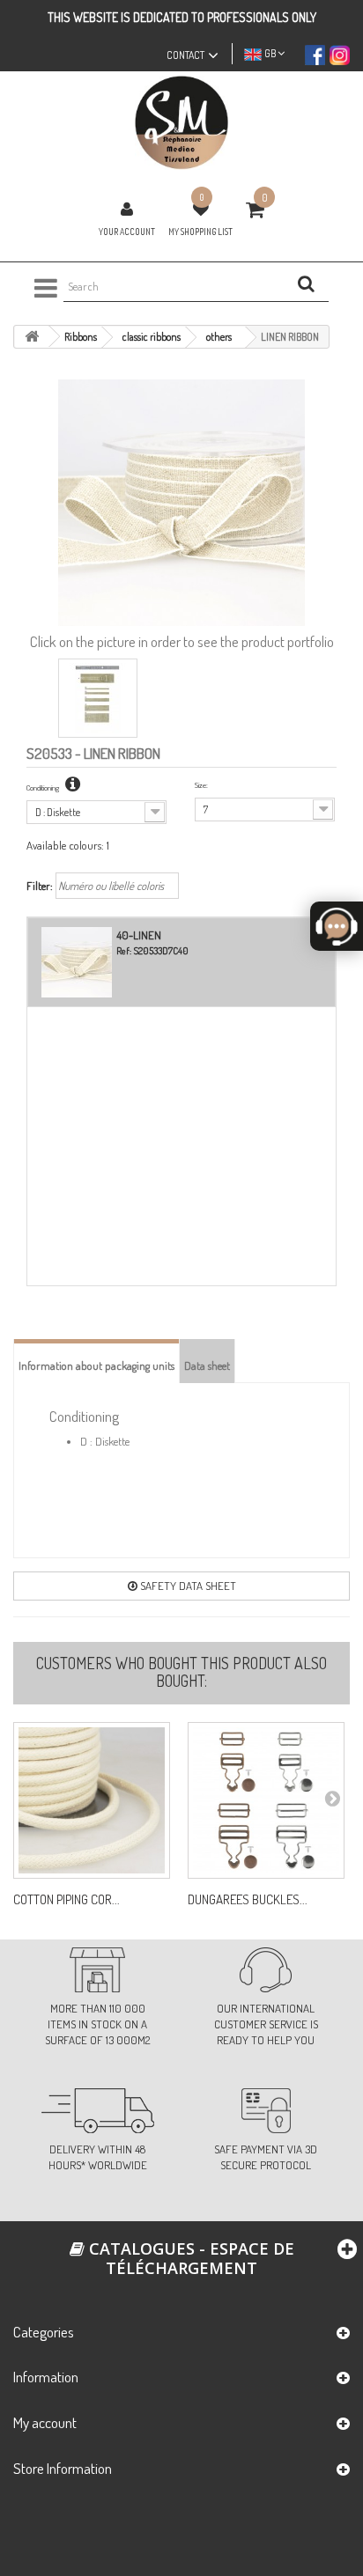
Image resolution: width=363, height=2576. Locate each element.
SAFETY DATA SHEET (187, 1586)
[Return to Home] (32, 337)
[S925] (92, 1800)
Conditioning (44, 788)
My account (45, 2422)
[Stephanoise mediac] (181, 123)
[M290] (266, 1800)
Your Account (127, 232)
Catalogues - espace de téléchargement (189, 2258)
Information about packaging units (96, 1365)
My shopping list (200, 232)
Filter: (40, 886)
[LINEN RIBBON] (98, 698)
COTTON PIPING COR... (67, 1900)
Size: (201, 785)
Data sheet (207, 1365)
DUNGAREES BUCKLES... (248, 1900)
